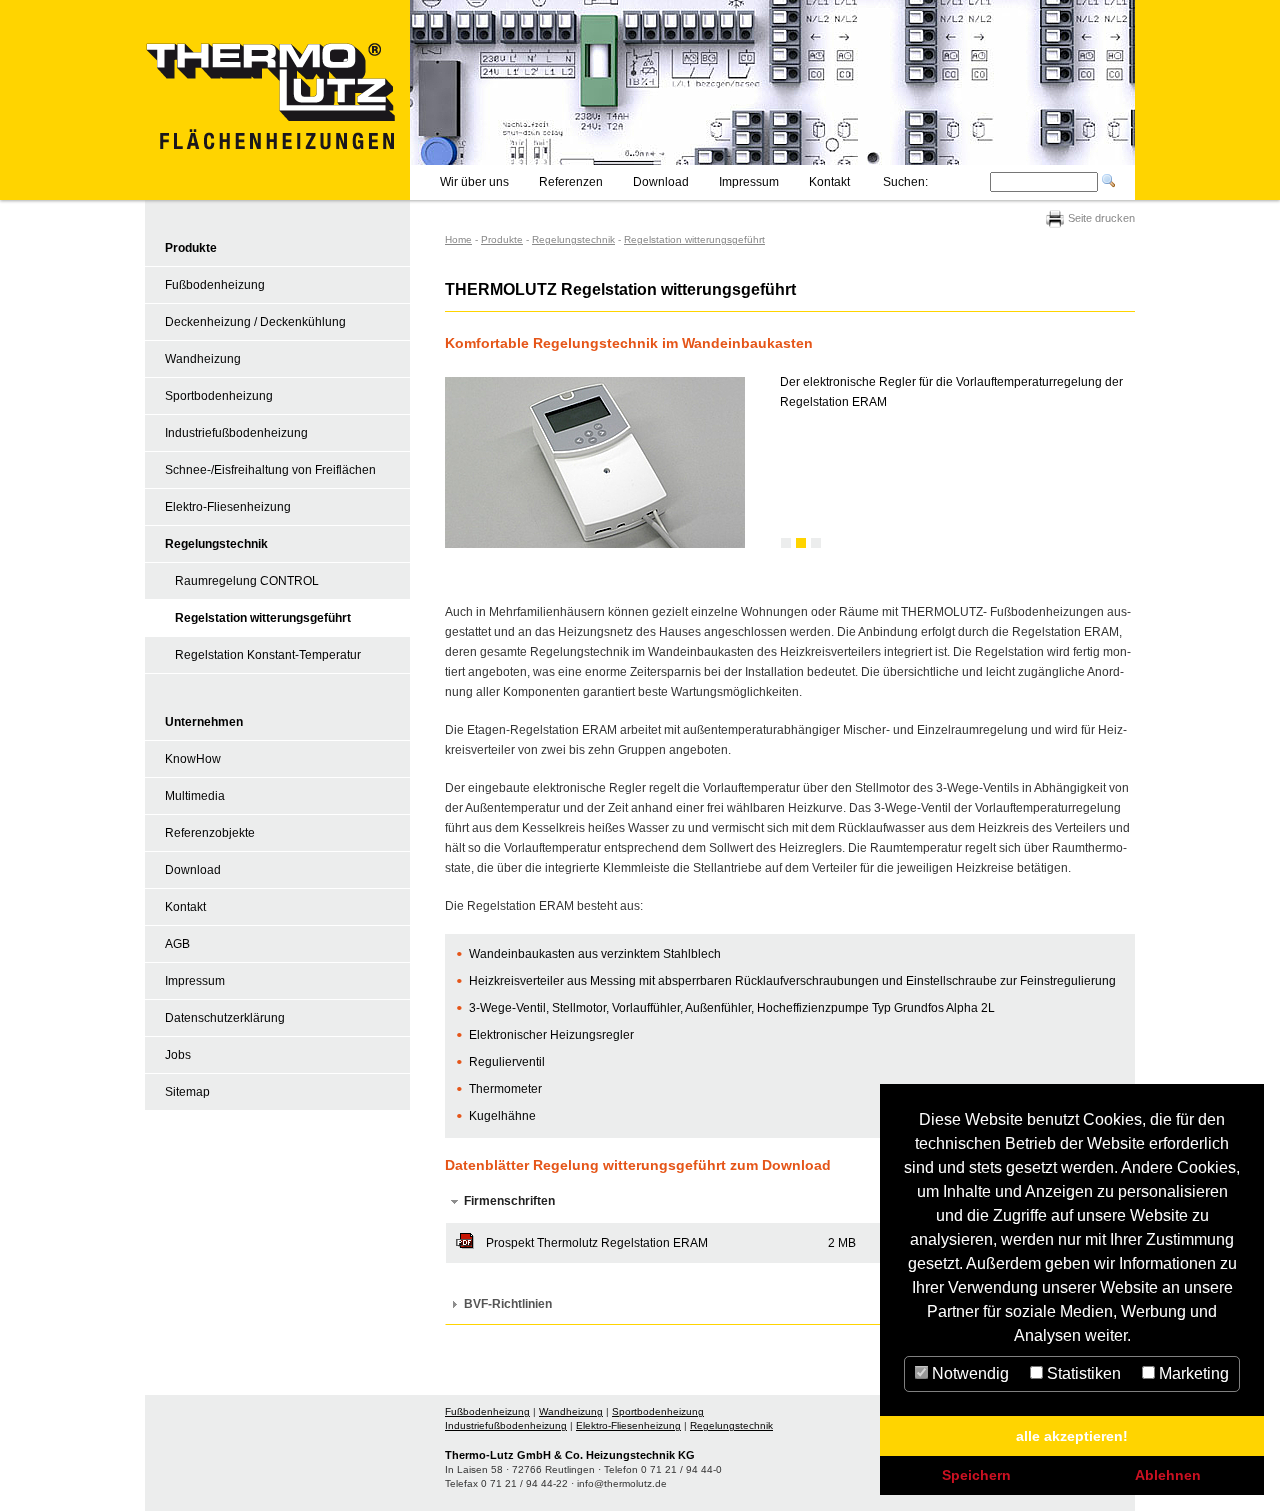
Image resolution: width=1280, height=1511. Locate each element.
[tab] (790, 1202)
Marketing (1192, 1373)
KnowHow (193, 759)
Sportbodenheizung (219, 396)
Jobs (178, 1055)
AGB (177, 944)
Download (661, 182)
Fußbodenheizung (215, 285)
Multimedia (195, 796)
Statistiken (1082, 1373)
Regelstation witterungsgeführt (263, 618)
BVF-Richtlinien (508, 1304)
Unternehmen (204, 722)
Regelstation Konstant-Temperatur (268, 655)
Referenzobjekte (210, 833)
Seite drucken (1100, 218)
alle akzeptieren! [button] (1072, 1436)
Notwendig (968, 1373)
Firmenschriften (509, 1201)
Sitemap (187, 1092)
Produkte (191, 248)
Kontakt (829, 182)
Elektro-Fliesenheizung (228, 507)
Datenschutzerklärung (225, 1018)
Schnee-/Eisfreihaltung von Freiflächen (270, 470)
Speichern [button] (976, 1475)
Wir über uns (474, 182)
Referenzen (571, 182)
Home (458, 239)
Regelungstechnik (216, 544)
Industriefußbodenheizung (236, 433)
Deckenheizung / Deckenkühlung (255, 322)
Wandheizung (203, 359)
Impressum (749, 182)
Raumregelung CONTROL (247, 581)
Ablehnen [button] (1168, 1475)
